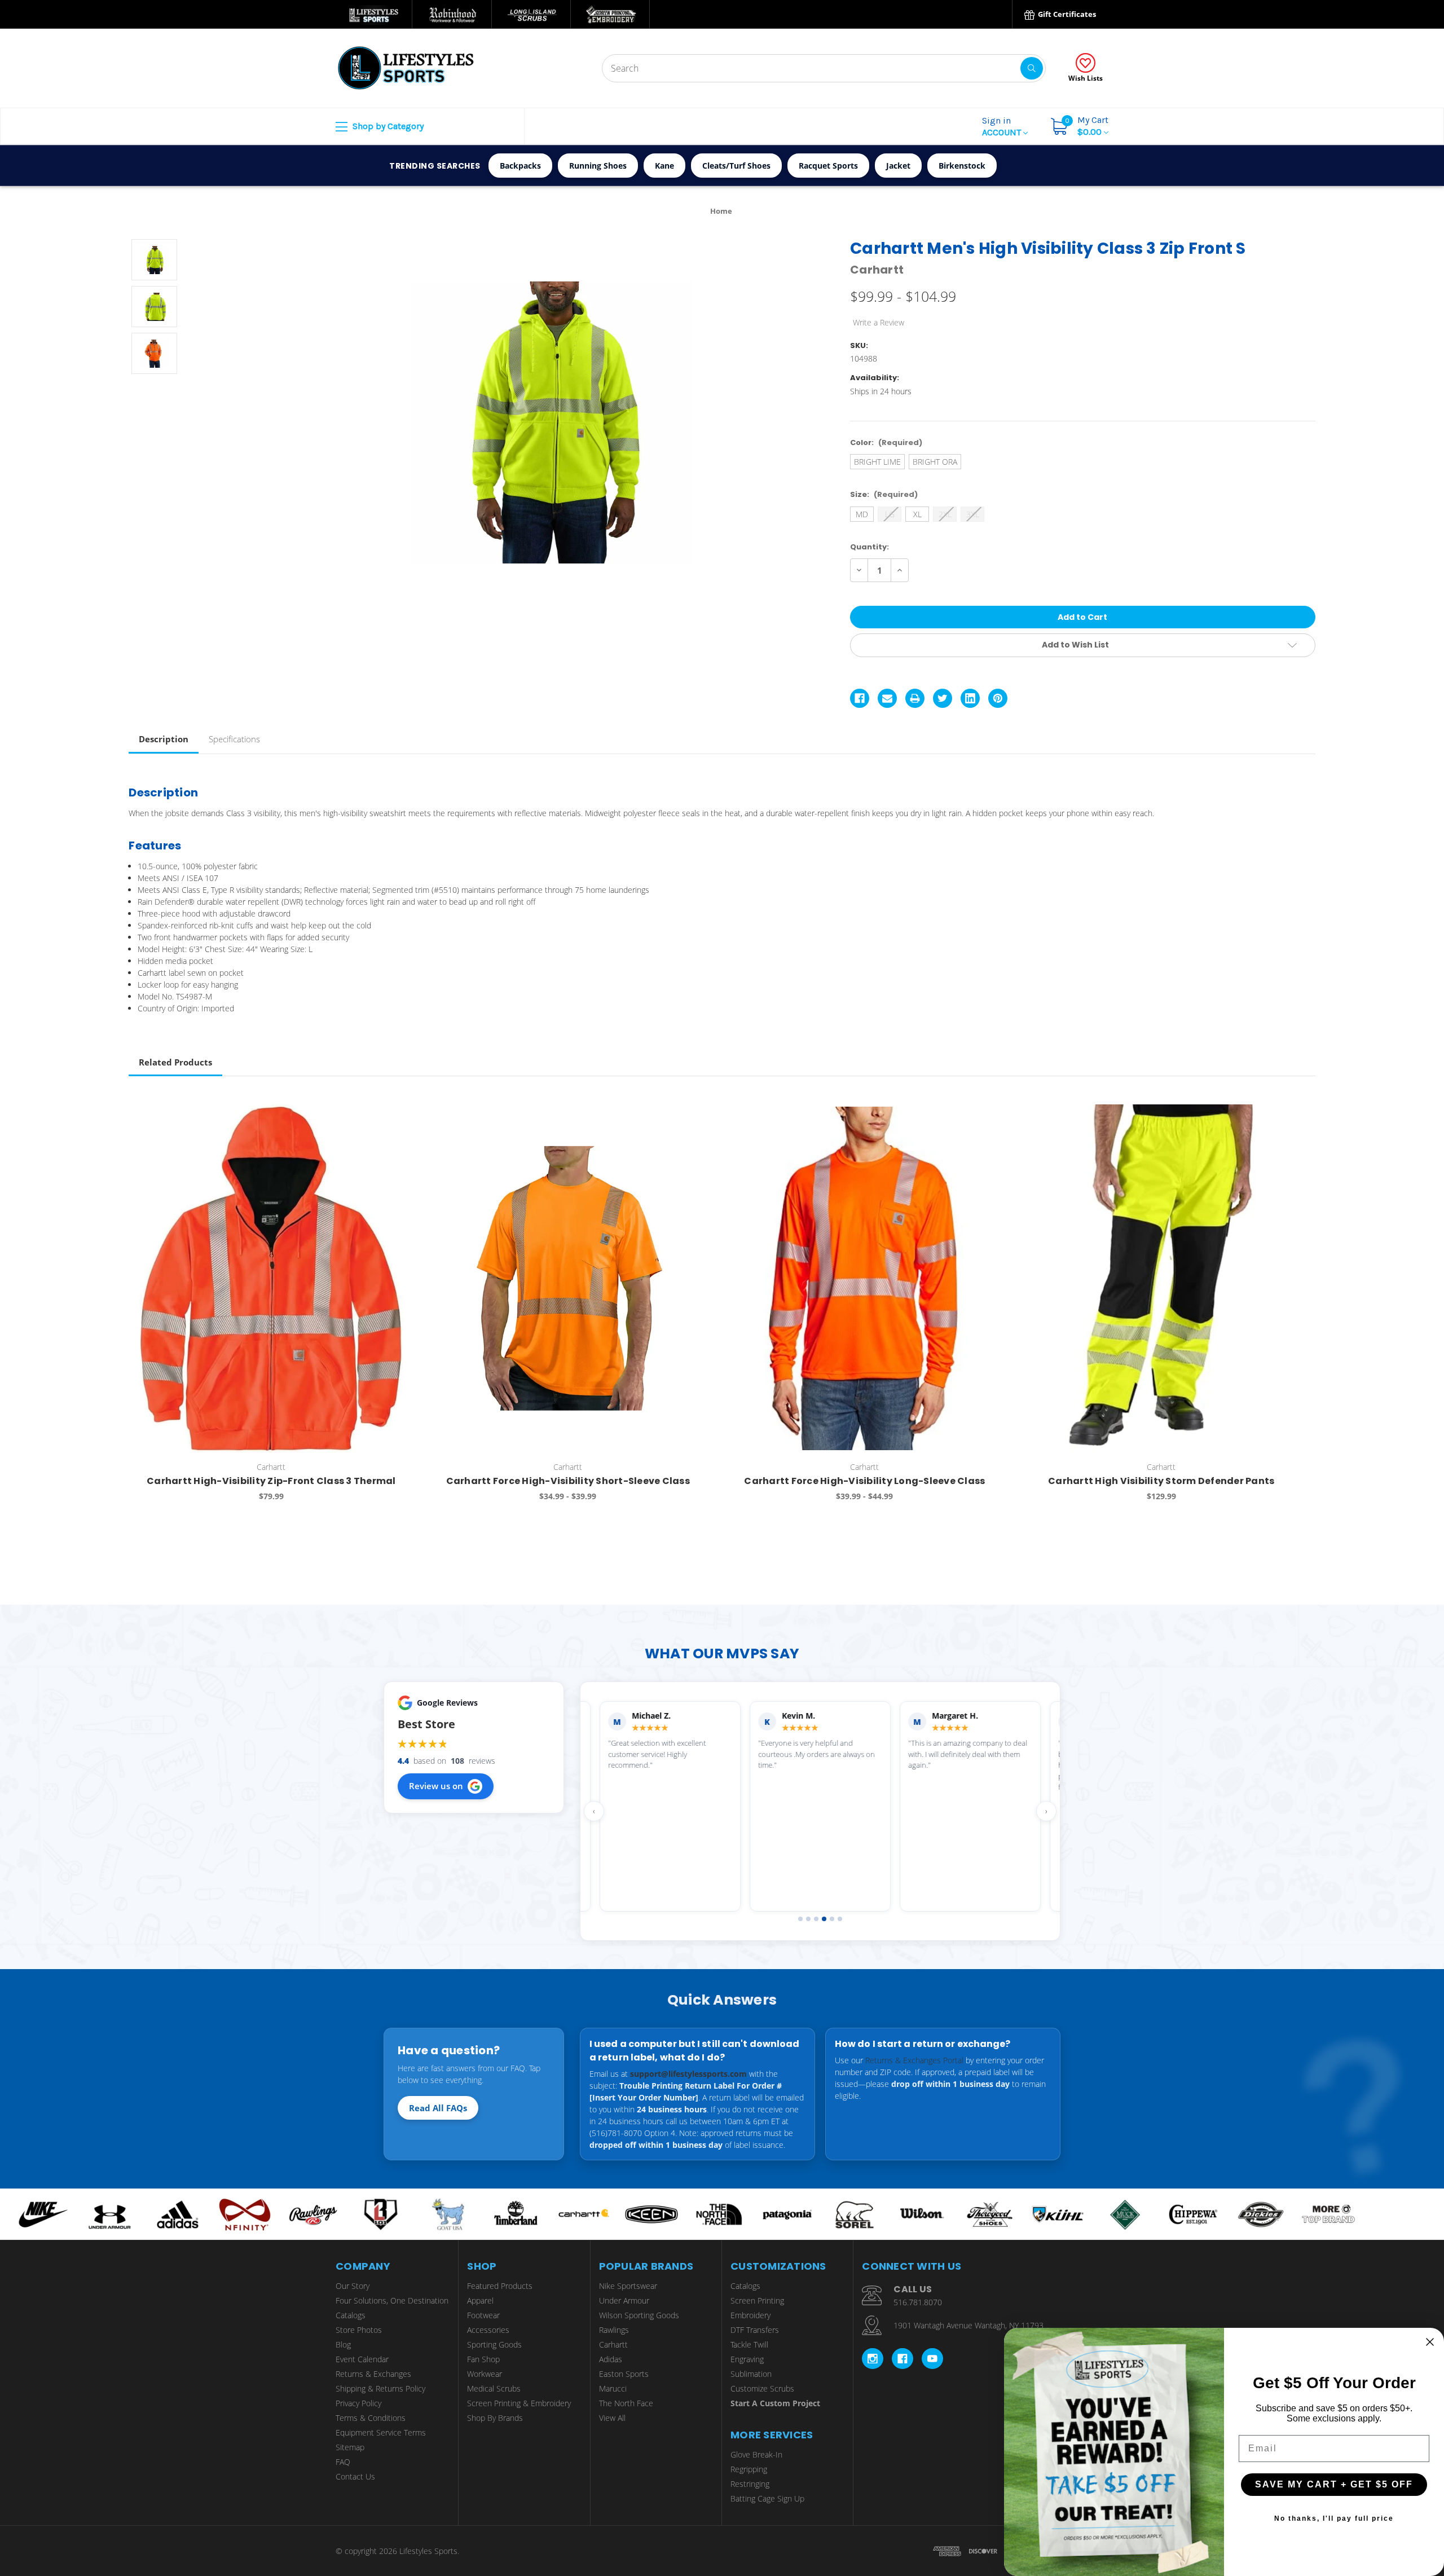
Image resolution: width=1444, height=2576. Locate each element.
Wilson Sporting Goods (639, 2315)
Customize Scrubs (762, 2388)
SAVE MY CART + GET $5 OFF (1334, 2484)
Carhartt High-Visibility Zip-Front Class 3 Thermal (271, 1481)
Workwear (485, 2374)
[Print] (915, 698)
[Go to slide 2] (808, 1919)
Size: (884, 494)
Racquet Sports (828, 166)
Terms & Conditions (371, 2418)
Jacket (898, 166)
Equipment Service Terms (381, 2432)
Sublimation (751, 2374)
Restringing (750, 2484)
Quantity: (870, 547)
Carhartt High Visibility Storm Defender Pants (1161, 1481)
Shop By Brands (495, 2418)
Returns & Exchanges (373, 2374)
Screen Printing (757, 2300)
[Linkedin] (970, 698)
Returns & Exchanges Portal (914, 2060)
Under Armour (624, 2300)
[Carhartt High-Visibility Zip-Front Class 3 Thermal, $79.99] (271, 1279)
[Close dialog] (1430, 2342)
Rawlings (614, 2330)
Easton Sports (624, 2374)
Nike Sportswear (628, 2286)
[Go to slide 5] (832, 1919)
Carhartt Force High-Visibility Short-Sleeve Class (568, 1481)
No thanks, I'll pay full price (1334, 2518)
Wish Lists (1086, 78)
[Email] (887, 698)
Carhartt (613, 2344)
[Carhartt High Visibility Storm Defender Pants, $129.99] (1161, 1279)
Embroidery (750, 2315)
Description (164, 739)
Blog (343, 2344)
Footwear (483, 2315)
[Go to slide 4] (824, 1919)
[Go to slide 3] (816, 1919)
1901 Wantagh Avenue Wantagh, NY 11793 (968, 2325)
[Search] (1032, 68)
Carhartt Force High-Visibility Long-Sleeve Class (864, 1481)
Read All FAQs (438, 2108)
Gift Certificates (1066, 14)
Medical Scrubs (494, 2388)
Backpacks (520, 166)
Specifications (234, 739)
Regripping (749, 2469)
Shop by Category (387, 126)
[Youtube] (932, 2359)
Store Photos (359, 2330)
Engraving (747, 2359)
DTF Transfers (755, 2330)
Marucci (613, 2388)
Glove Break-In (756, 2454)
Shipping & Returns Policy (380, 2388)
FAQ (343, 2462)
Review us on (436, 1786)
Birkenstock (962, 166)
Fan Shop (483, 2359)
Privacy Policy (358, 2403)
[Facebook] (860, 698)
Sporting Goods (494, 2344)
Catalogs (351, 2315)
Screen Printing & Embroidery (519, 2403)
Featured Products (500, 2286)
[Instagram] (873, 2359)
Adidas (611, 2359)
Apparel (480, 2300)
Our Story (353, 2286)
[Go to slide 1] (800, 1919)
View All (612, 2418)
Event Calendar (362, 2359)
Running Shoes (598, 166)
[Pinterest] (998, 698)
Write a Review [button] (879, 322)
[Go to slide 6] (840, 1919)
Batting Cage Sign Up (767, 2498)
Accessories (488, 2330)
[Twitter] (943, 698)
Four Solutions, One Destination (392, 2300)
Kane (664, 166)
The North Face (626, 2403)
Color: (886, 442)
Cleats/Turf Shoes (736, 166)
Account (1003, 126)
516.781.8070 (918, 2302)
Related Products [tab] (175, 1062)
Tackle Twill (749, 2344)
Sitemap (350, 2447)
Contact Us (355, 2476)
